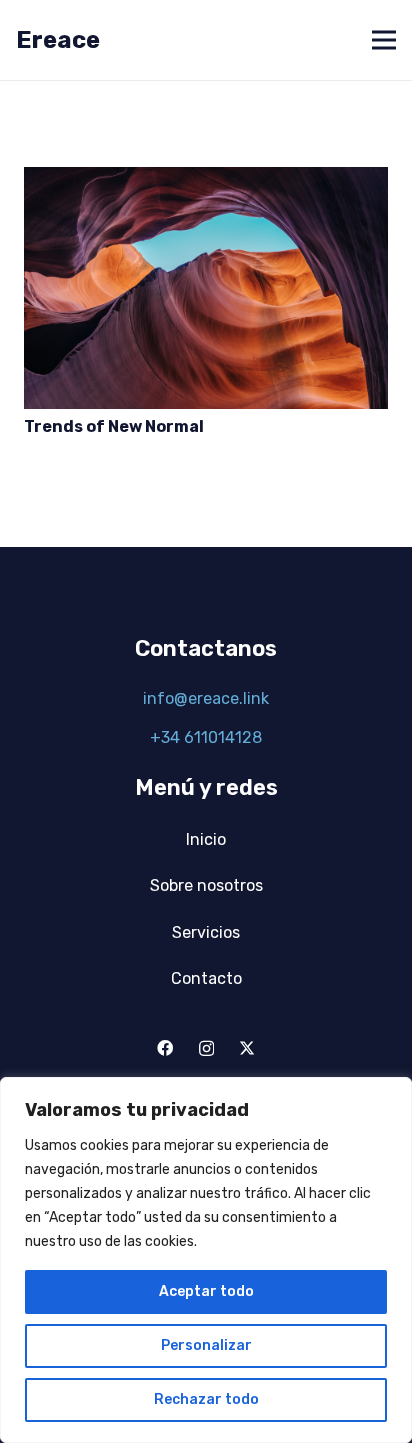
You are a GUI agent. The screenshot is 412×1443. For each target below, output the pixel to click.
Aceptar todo (206, 1291)
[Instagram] (206, 1049)
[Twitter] (247, 1048)
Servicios (206, 932)
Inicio (206, 839)
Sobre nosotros (206, 885)
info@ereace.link (206, 698)
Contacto (206, 978)
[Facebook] (165, 1048)
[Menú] (384, 40)
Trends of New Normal (114, 426)
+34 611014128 (206, 737)
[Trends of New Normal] (206, 177)
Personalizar (206, 1345)
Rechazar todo (206, 1399)
